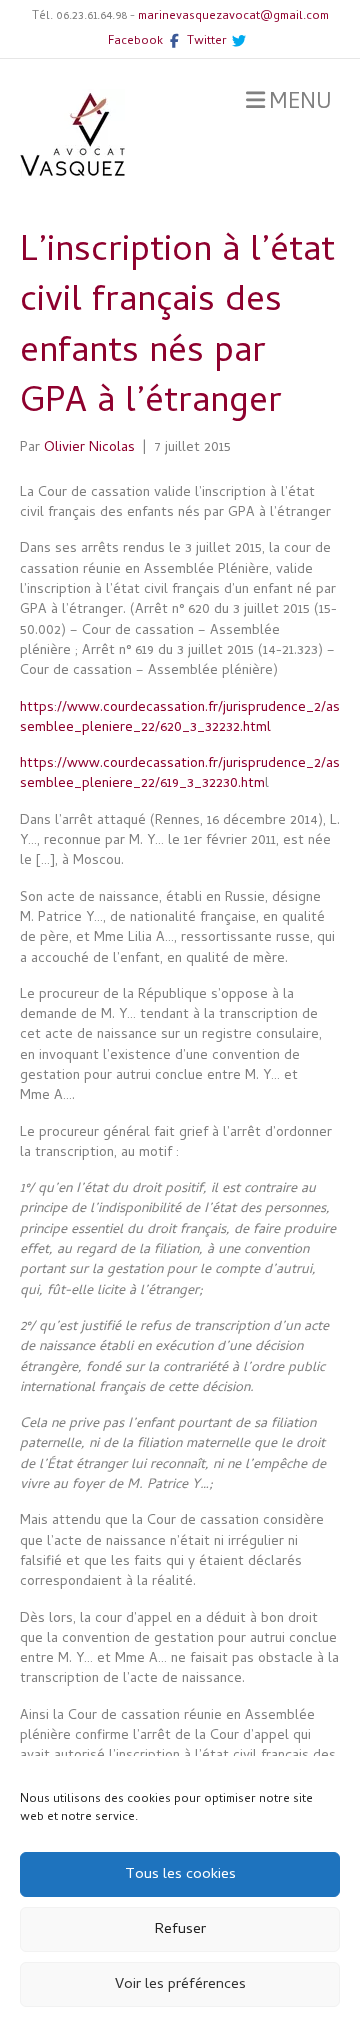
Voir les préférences (180, 1985)
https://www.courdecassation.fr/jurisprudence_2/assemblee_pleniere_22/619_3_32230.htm (180, 774)
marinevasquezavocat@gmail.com (233, 17)
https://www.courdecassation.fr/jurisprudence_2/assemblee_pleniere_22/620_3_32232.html (180, 718)
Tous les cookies (180, 1875)
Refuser (180, 1930)
